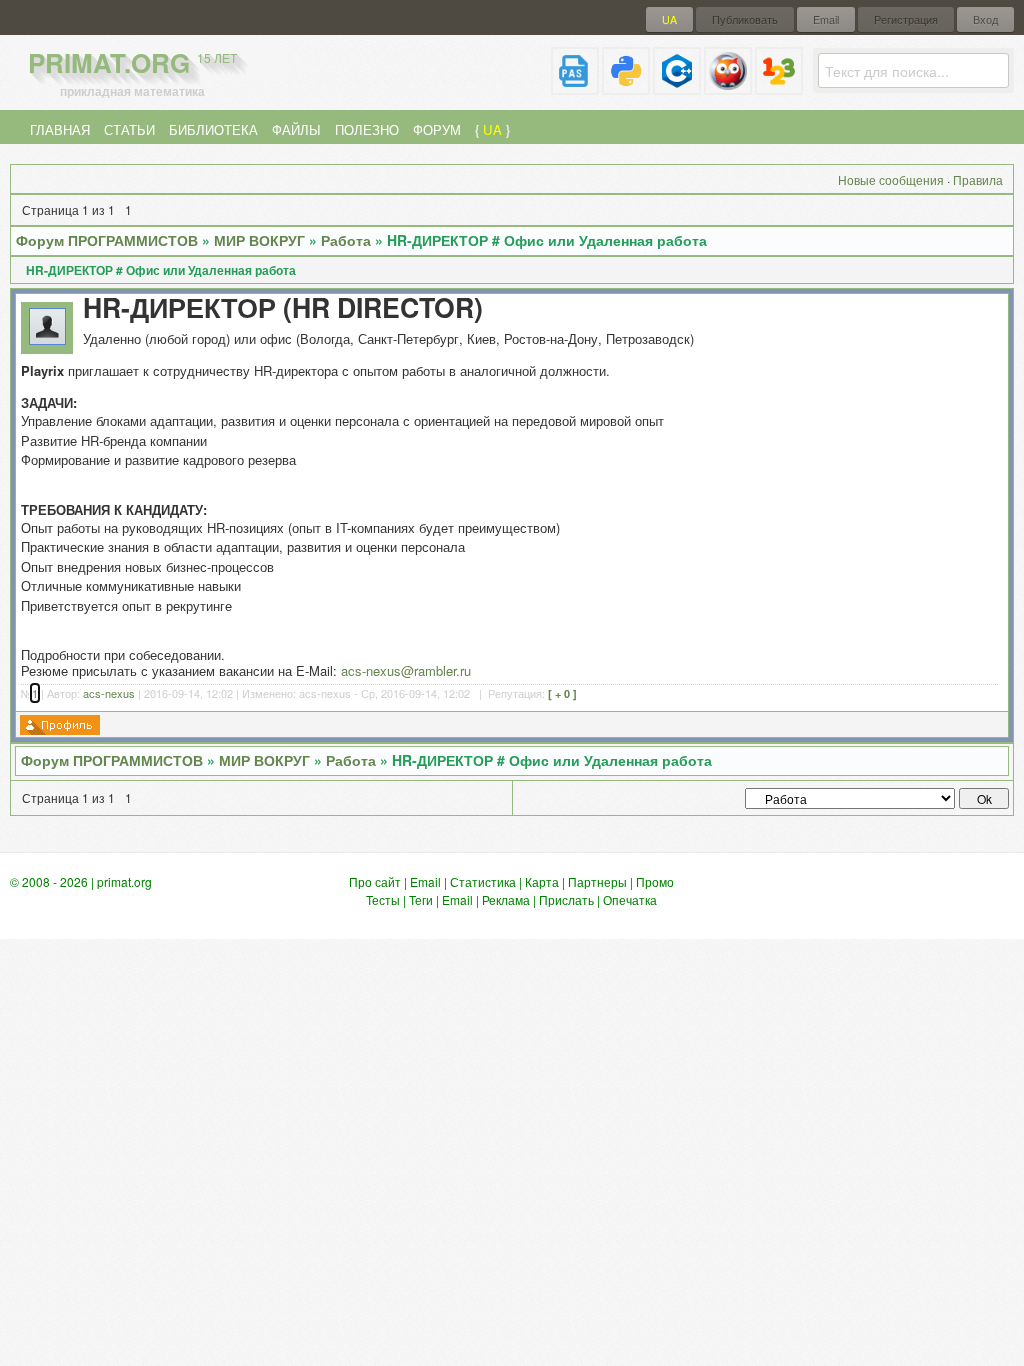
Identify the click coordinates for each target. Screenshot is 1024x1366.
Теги (421, 899)
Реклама (506, 899)
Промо (655, 881)
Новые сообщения (891, 179)
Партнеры (597, 881)
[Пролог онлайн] (728, 86)
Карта (542, 881)
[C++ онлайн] (677, 86)
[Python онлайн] (626, 86)
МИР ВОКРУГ (259, 240)
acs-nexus (109, 693)
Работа (346, 240)
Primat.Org (132, 62)
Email (826, 19)
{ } (492, 129)
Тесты (383, 899)
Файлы (296, 129)
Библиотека (213, 129)
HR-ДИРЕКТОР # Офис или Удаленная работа (547, 240)
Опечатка (630, 899)
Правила (978, 179)
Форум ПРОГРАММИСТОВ (107, 240)
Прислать (566, 899)
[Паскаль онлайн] (575, 86)
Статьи (129, 129)
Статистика (483, 881)
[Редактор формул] (779, 86)
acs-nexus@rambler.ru (406, 670)
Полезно (367, 129)
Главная (60, 129)
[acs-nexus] (47, 339)
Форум (437, 129)
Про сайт (375, 881)
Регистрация (906, 19)
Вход (985, 19)
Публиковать (745, 19)
